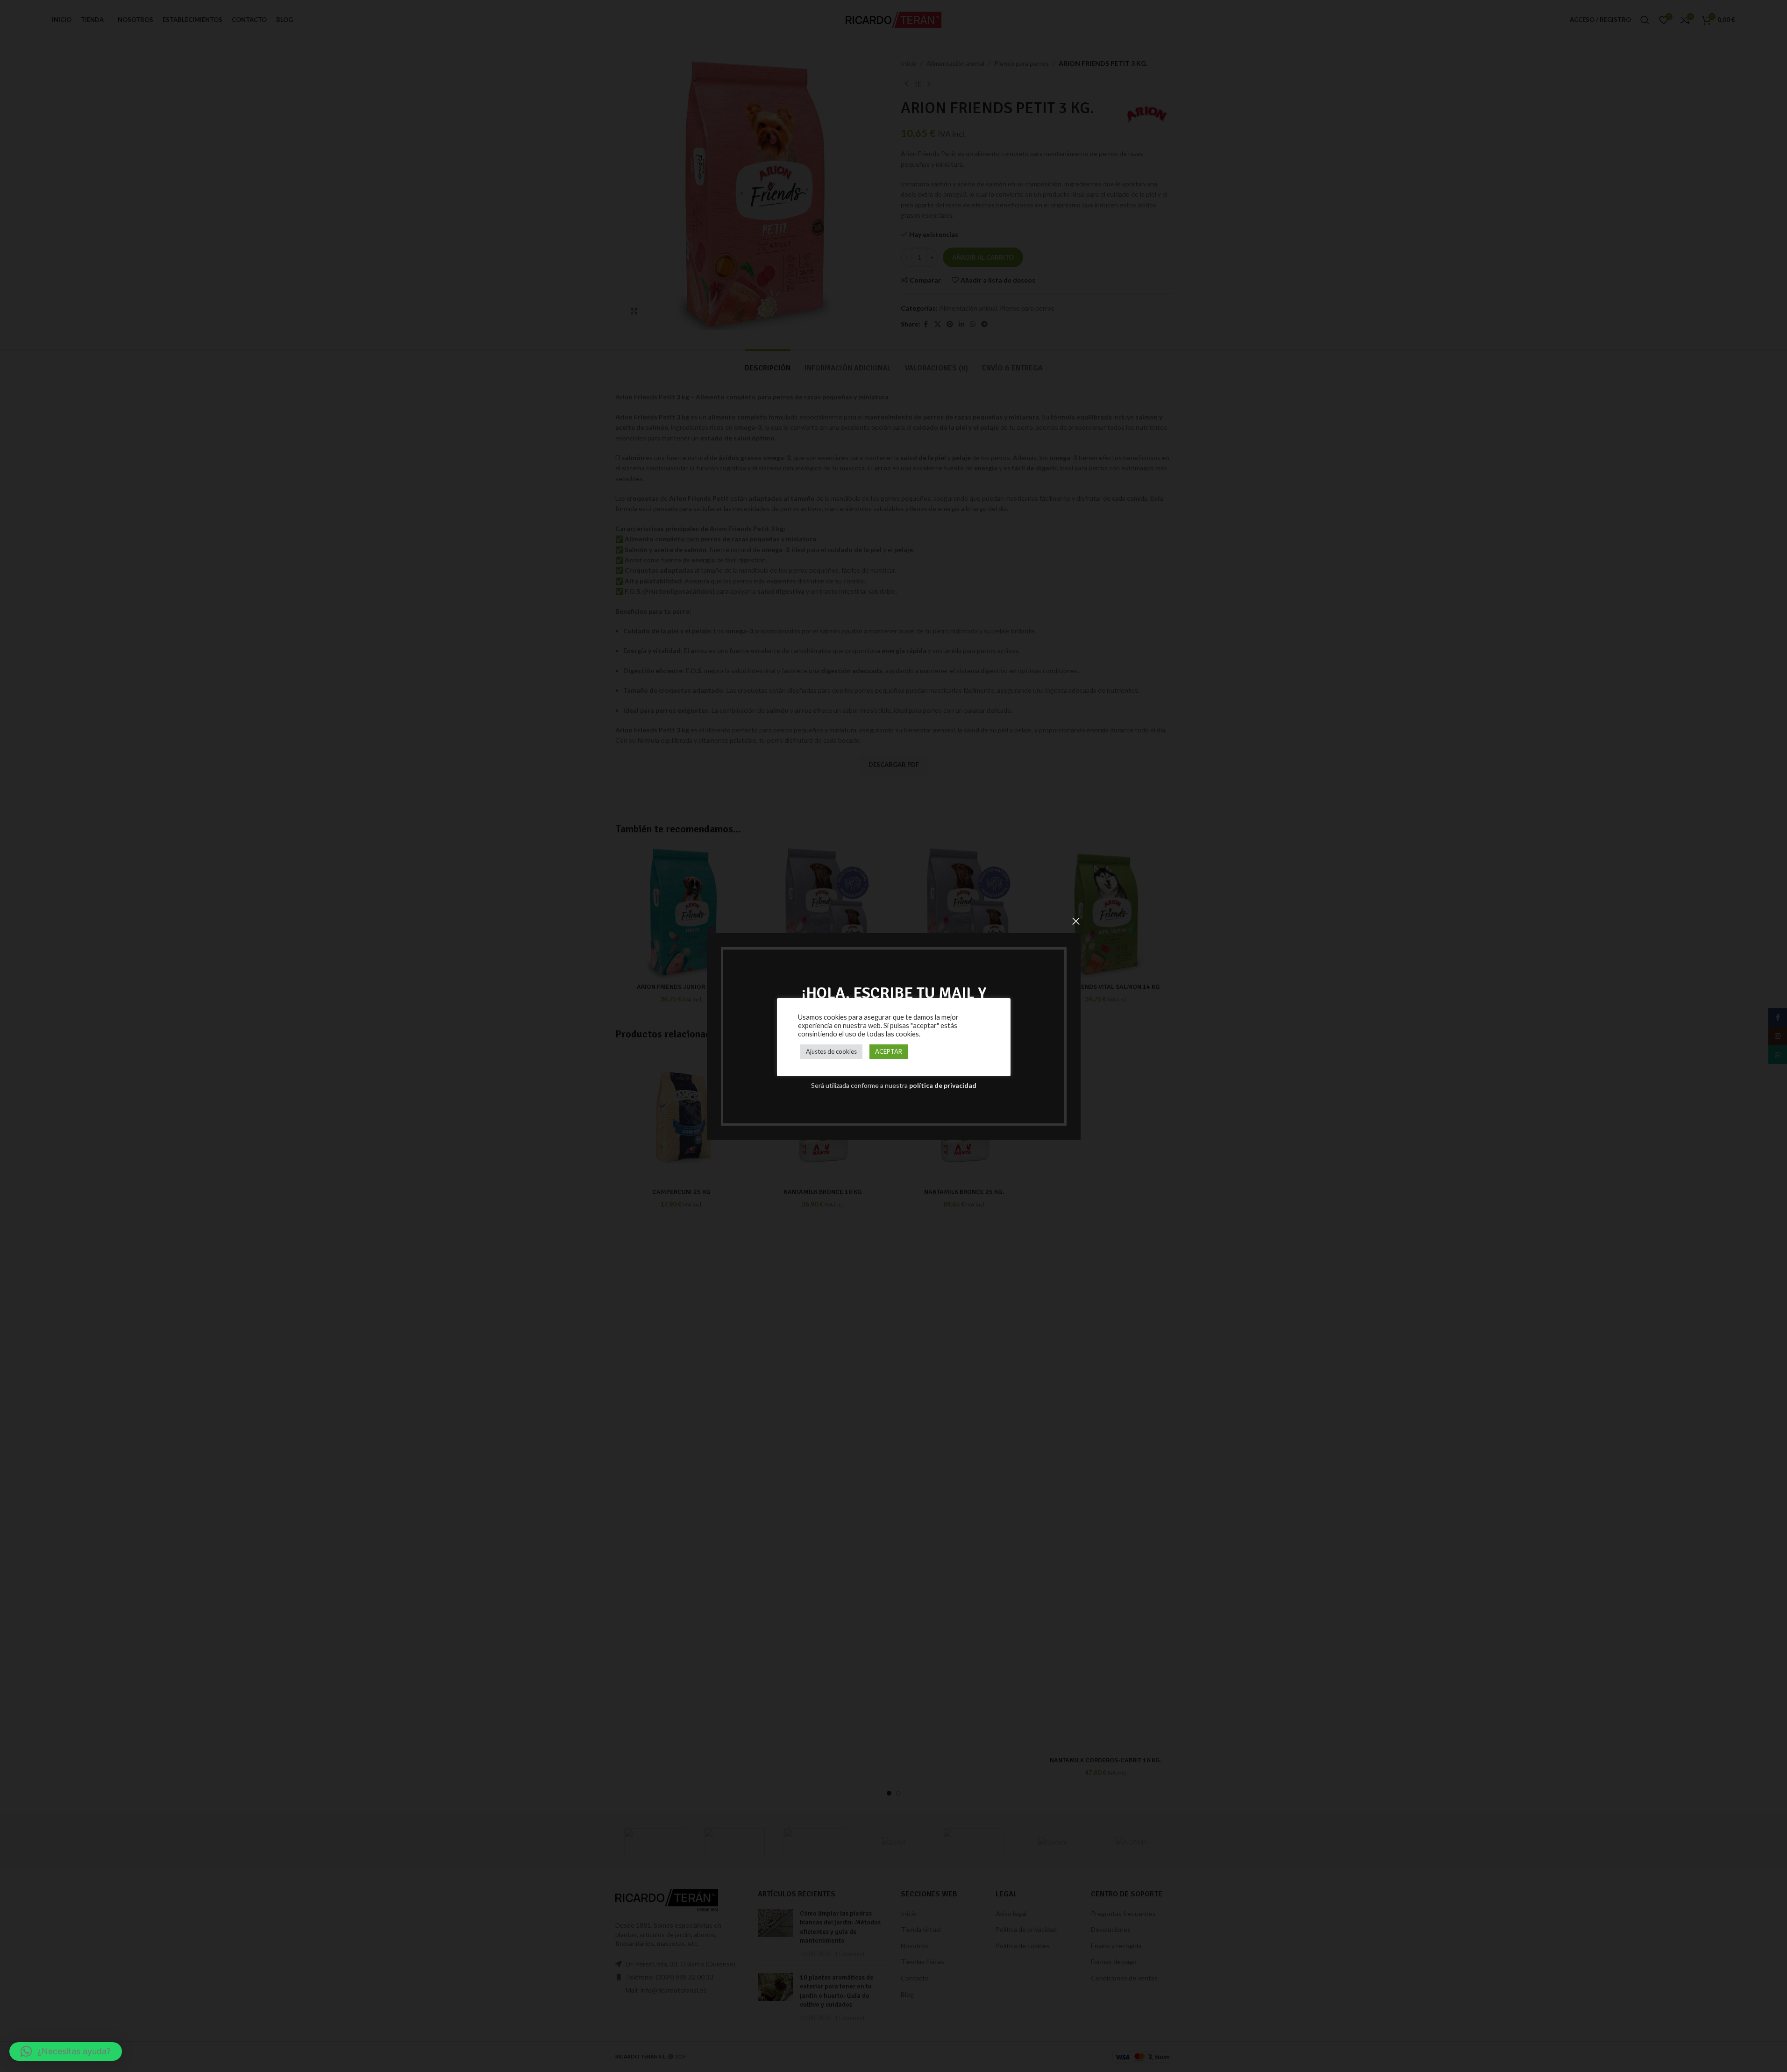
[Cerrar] (1076, 921)
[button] (66, 2051)
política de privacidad (943, 1085)
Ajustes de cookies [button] (831, 1051)
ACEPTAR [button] (889, 1051)
